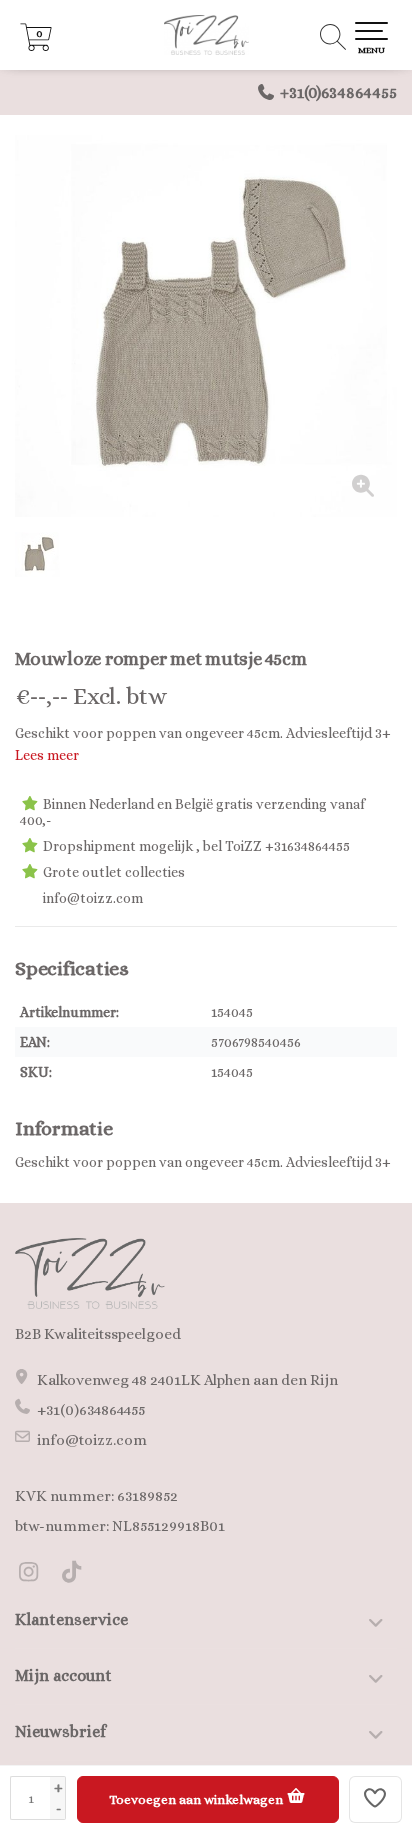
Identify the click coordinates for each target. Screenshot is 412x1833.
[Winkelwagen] (36, 46)
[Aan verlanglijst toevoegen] (376, 1799)
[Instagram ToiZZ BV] (36, 1575)
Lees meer (47, 755)
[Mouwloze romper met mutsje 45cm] (206, 326)
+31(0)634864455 (338, 92)
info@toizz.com (92, 1440)
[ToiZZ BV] (206, 35)
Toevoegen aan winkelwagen (197, 1799)
